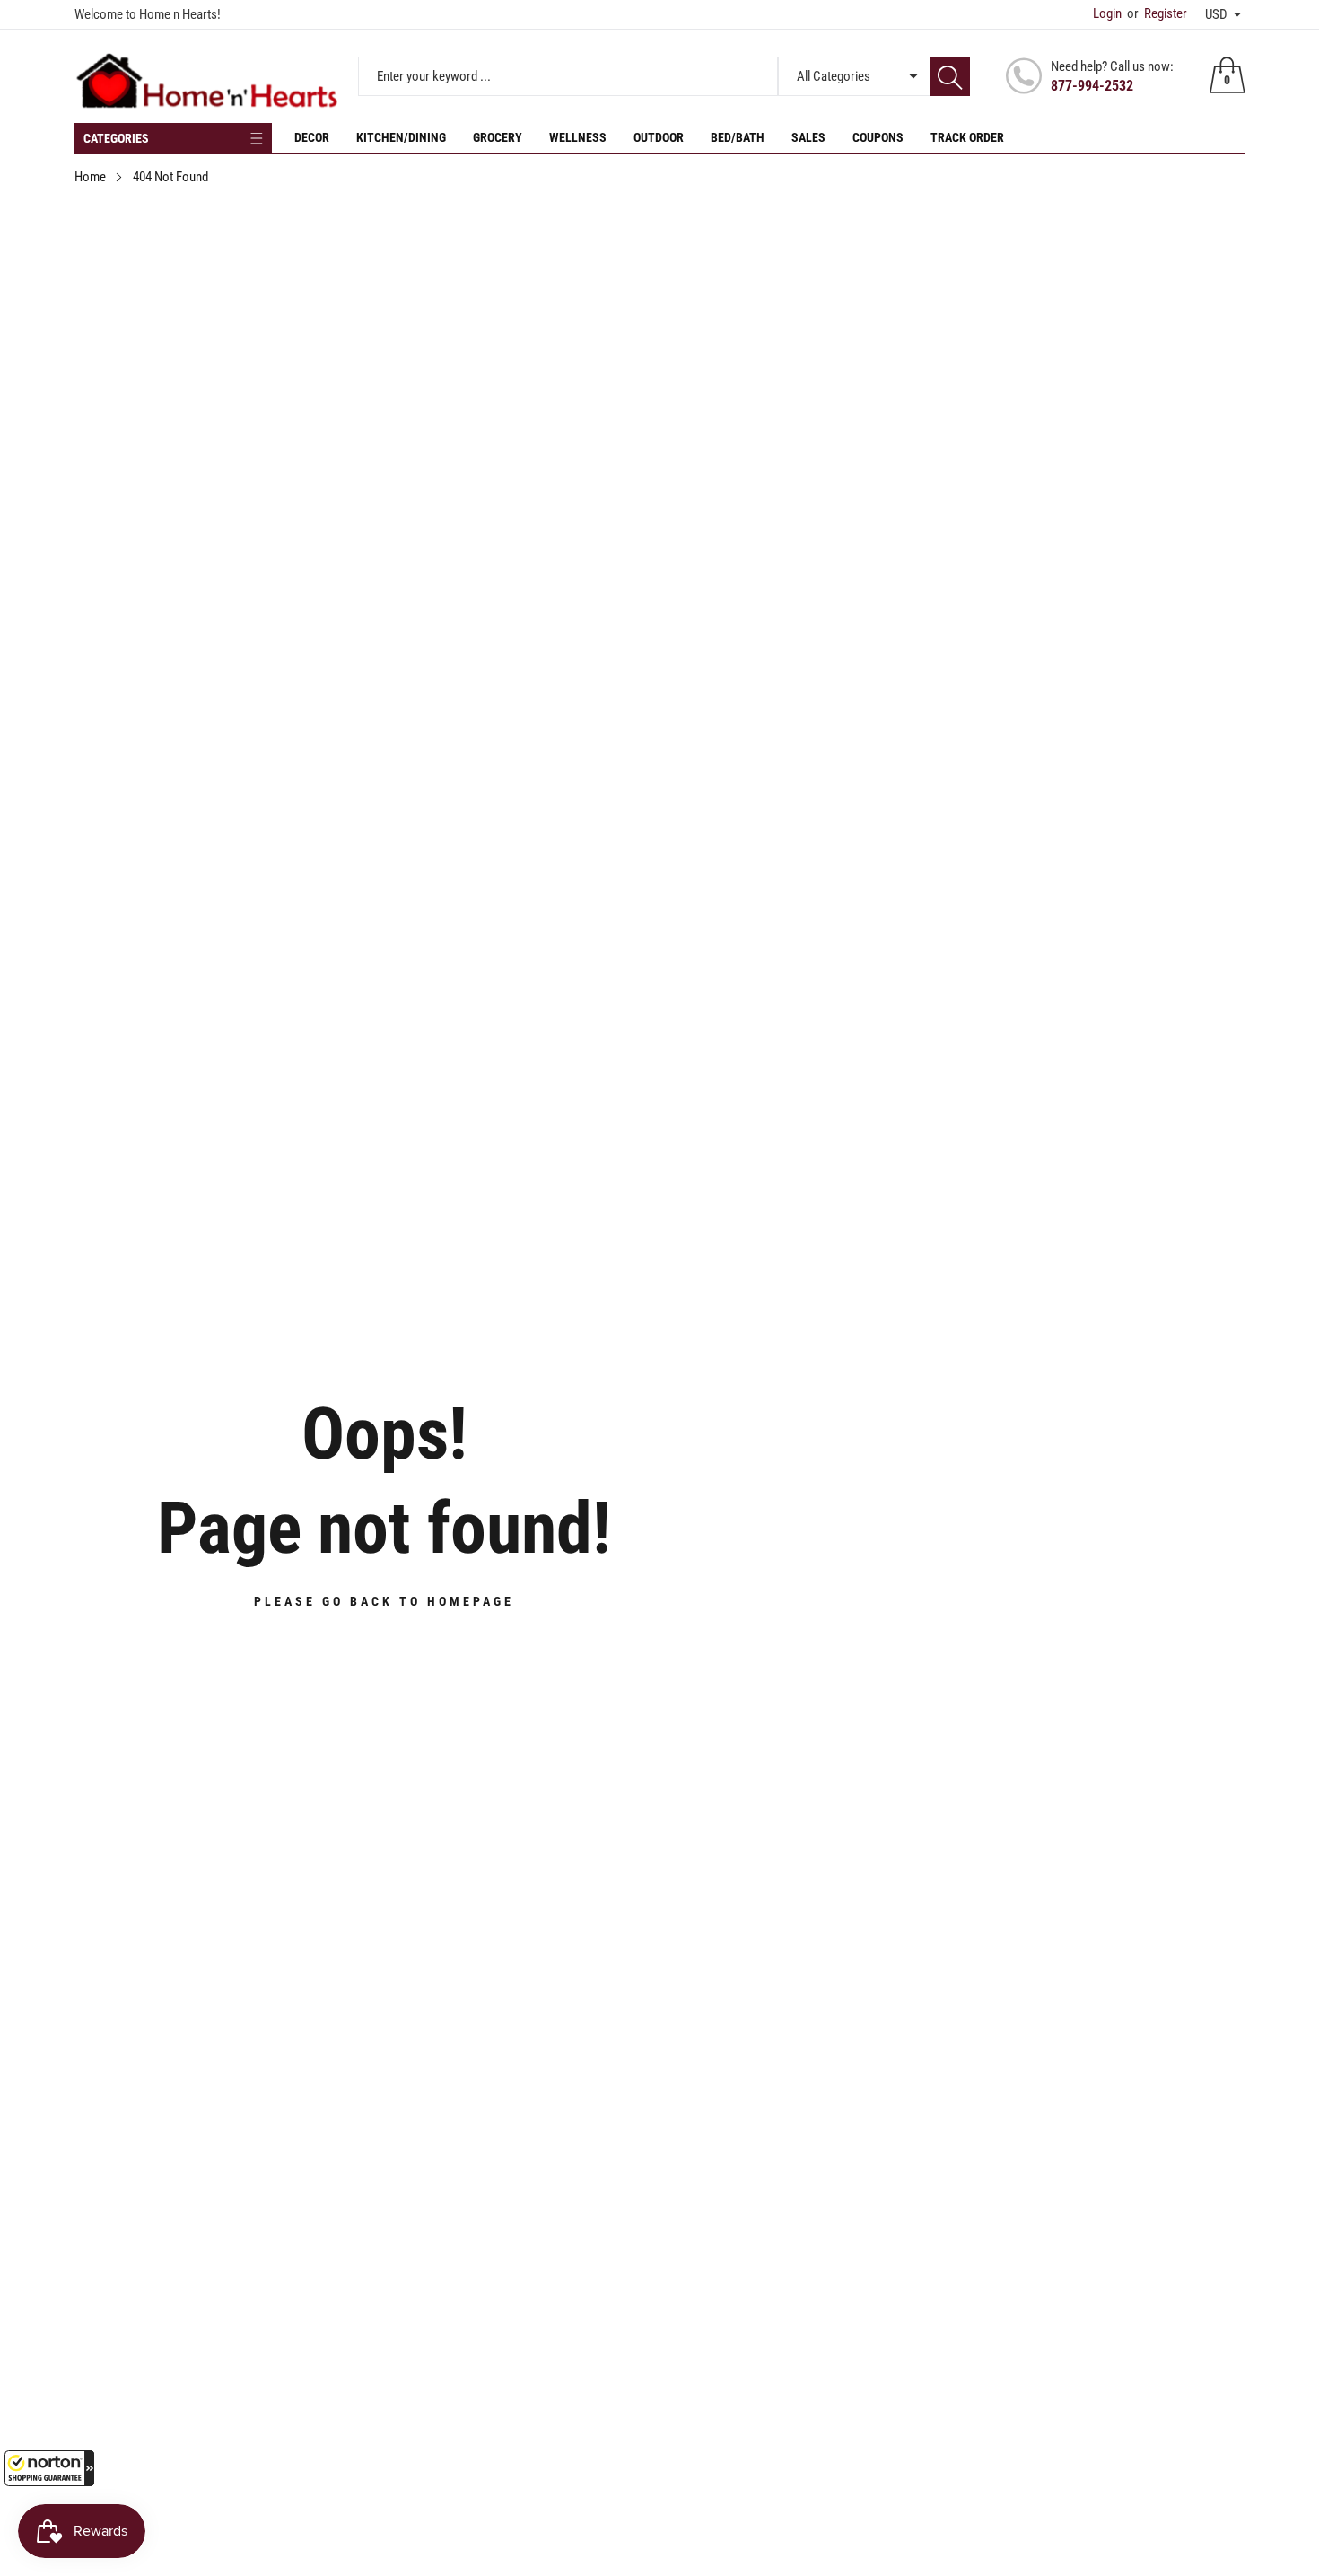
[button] (49, 2468)
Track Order (967, 137)
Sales (808, 137)
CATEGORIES (116, 138)
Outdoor (659, 137)
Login (1107, 13)
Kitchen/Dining (401, 137)
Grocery (498, 137)
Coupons (878, 137)
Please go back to (384, 1601)
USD (1216, 14)
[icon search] (950, 76)
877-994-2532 (1092, 86)
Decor (312, 137)
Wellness (578, 137)
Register (1157, 13)
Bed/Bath (738, 137)
